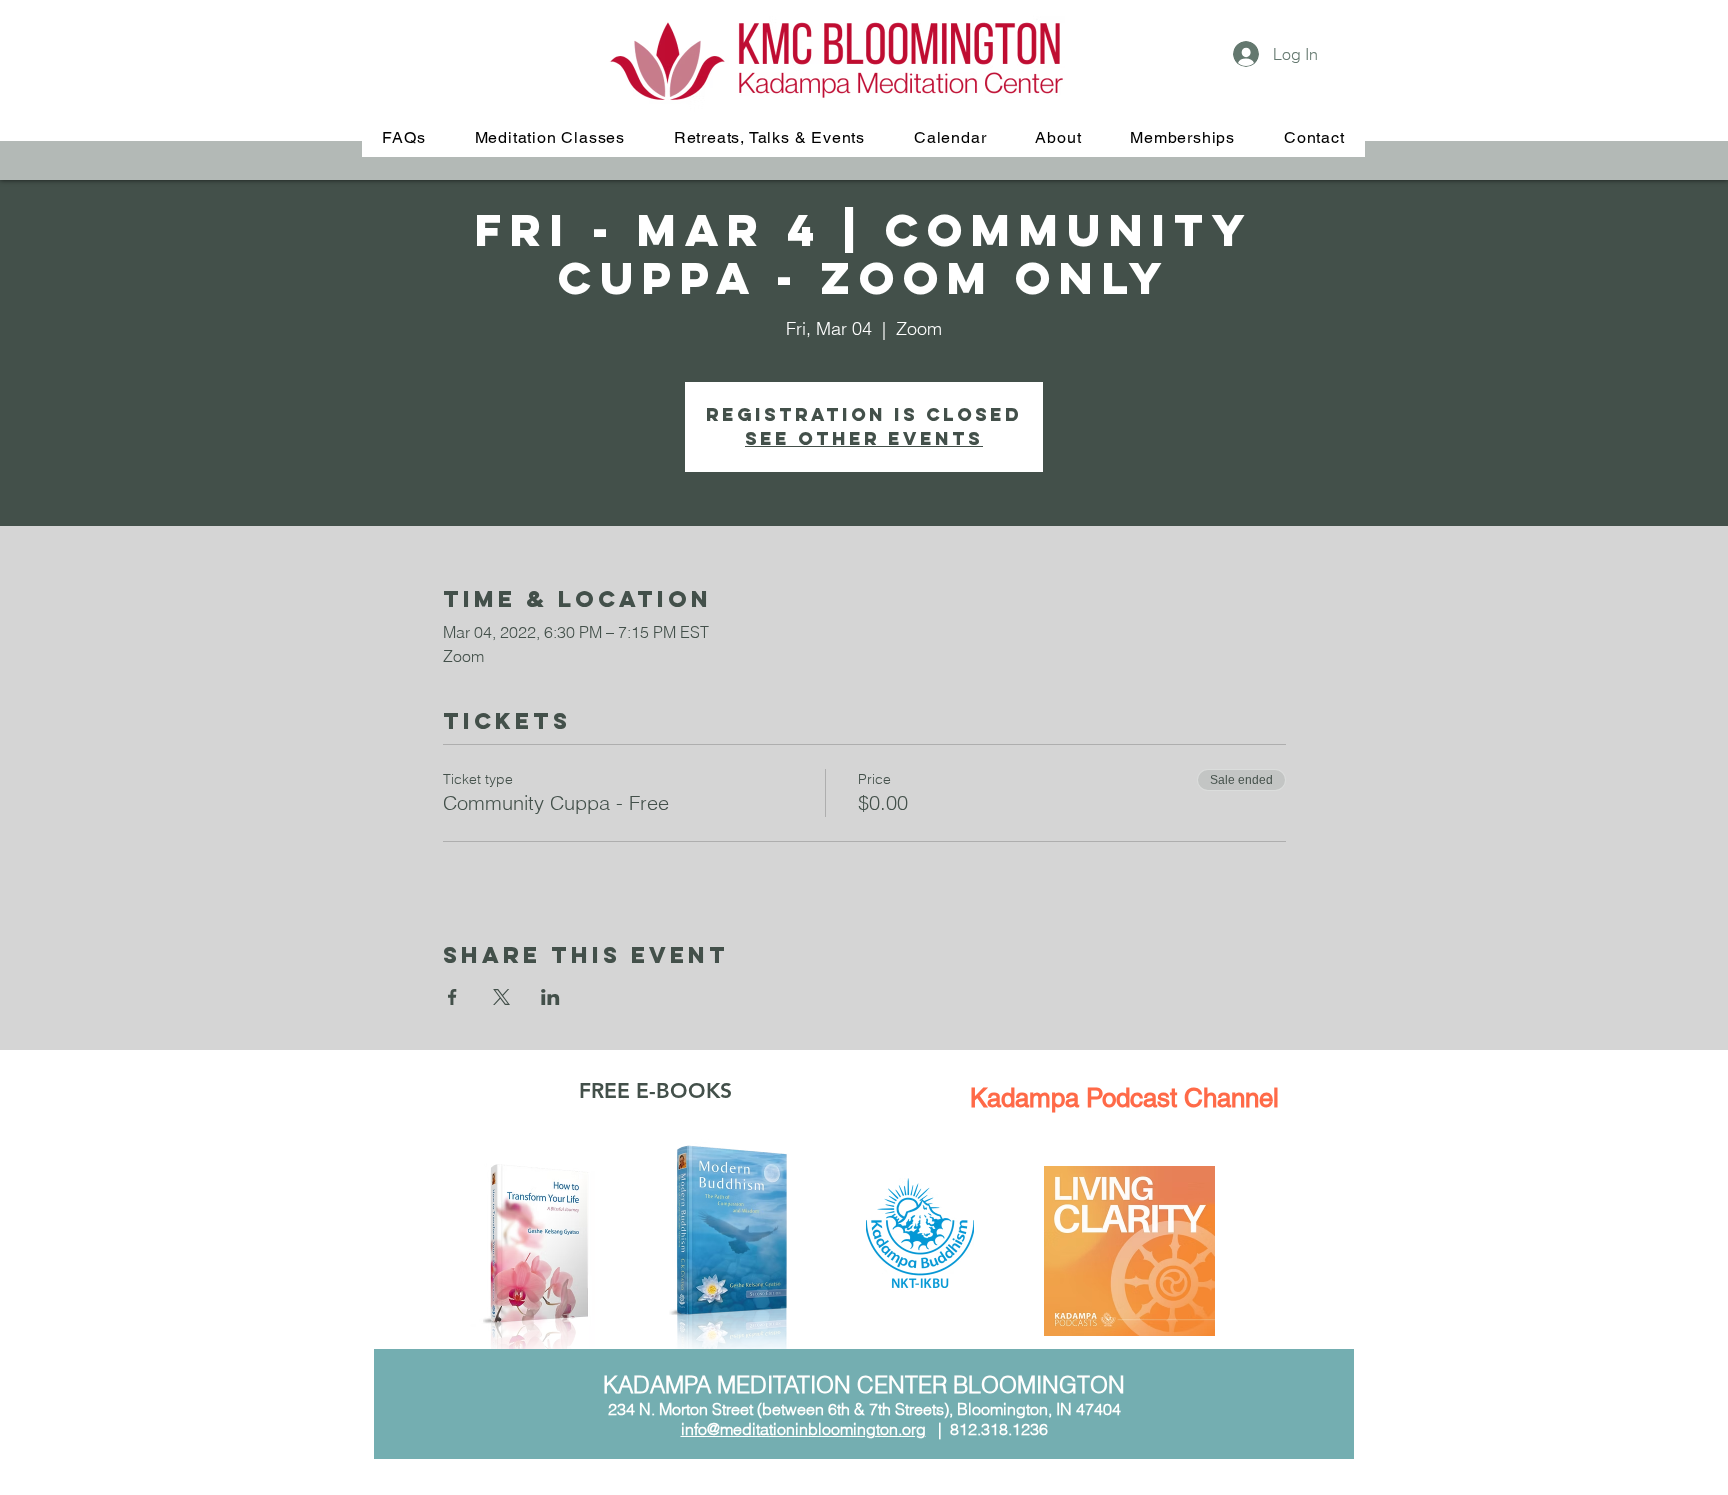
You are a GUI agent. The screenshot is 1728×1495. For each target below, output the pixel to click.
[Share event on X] (501, 997)
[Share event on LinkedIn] (550, 997)
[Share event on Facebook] (452, 997)
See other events (864, 438)
